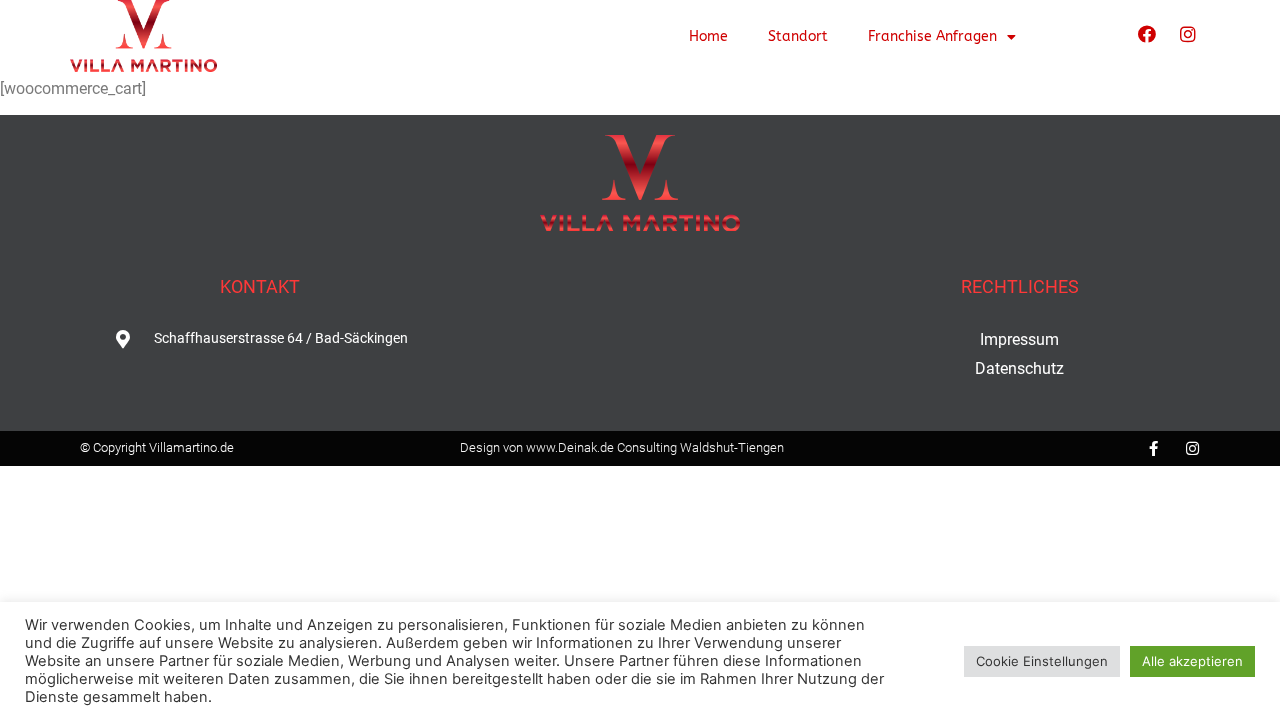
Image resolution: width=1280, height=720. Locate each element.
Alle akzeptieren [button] (1192, 661)
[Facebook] (1147, 34)
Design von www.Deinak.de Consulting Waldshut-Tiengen (622, 447)
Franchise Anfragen (932, 36)
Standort (798, 36)
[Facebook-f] (1153, 448)
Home (708, 36)
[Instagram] (1188, 34)
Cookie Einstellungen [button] (1042, 661)
